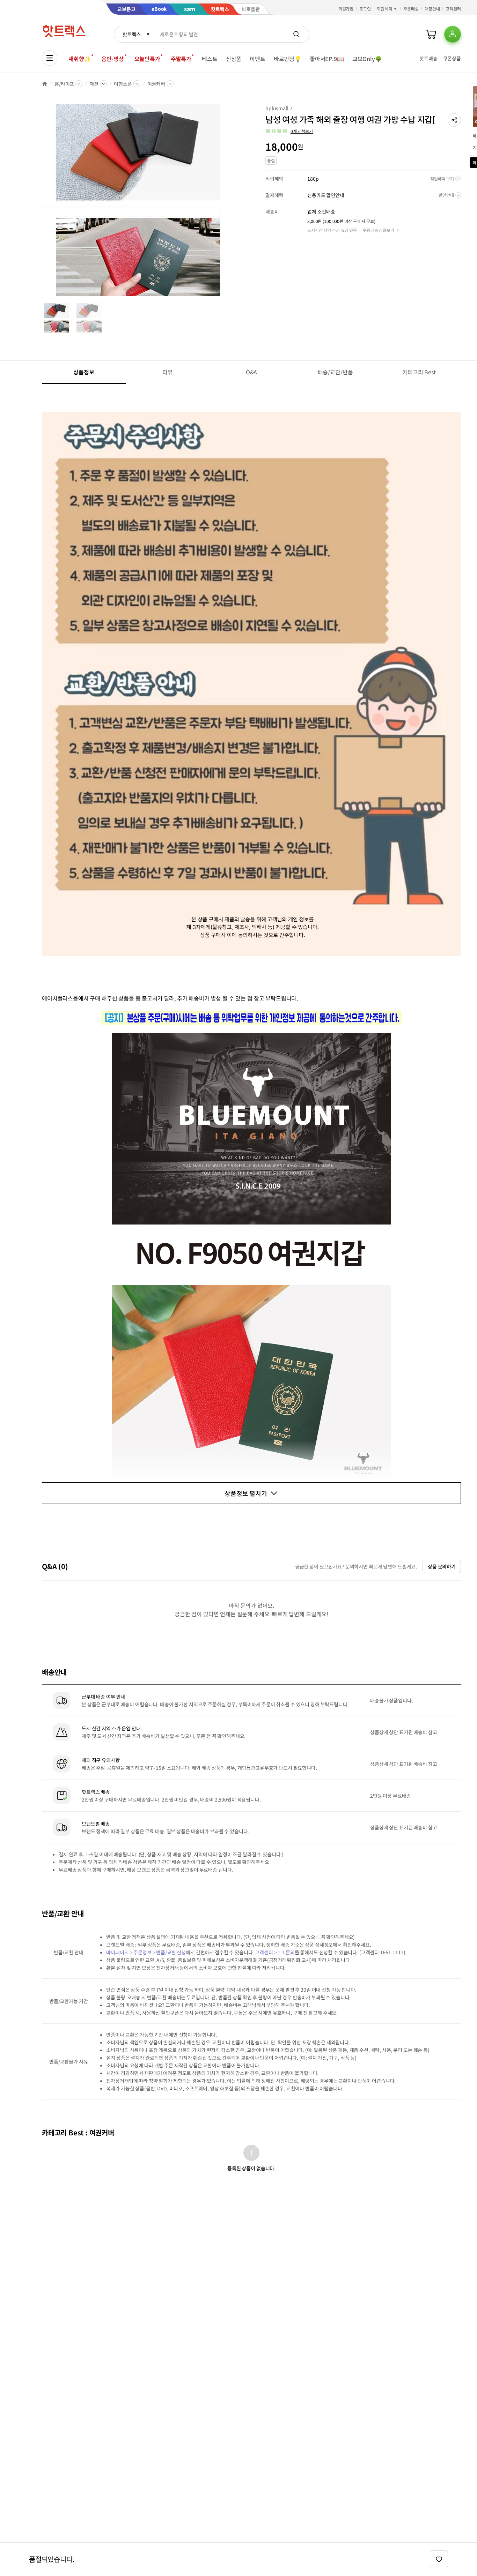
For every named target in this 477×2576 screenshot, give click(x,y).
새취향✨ (80, 59)
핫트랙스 (131, 34)
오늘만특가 (147, 59)
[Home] (45, 84)
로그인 (365, 9)
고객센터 (453, 9)
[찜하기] (439, 2559)
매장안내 (432, 9)
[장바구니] (431, 34)
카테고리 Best (419, 372)
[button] (454, 120)
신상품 (234, 59)
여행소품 (123, 84)
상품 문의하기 (442, 1566)
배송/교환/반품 (335, 372)
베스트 (210, 59)
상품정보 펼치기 (246, 1493)
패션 (94, 84)
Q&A (252, 372)
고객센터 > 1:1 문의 (275, 1952)
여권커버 (156, 84)
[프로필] (453, 34)
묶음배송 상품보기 (379, 230)
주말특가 (181, 59)
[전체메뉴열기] (50, 58)
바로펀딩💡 (288, 59)
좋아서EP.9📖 (327, 59)
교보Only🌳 (367, 59)
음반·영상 (112, 59)
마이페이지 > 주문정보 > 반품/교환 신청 (146, 1952)
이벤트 (258, 59)
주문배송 (411, 9)
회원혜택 (384, 9)
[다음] (236, 204)
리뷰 (168, 372)
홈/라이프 (64, 84)
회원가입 (346, 9)
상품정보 (84, 372)
